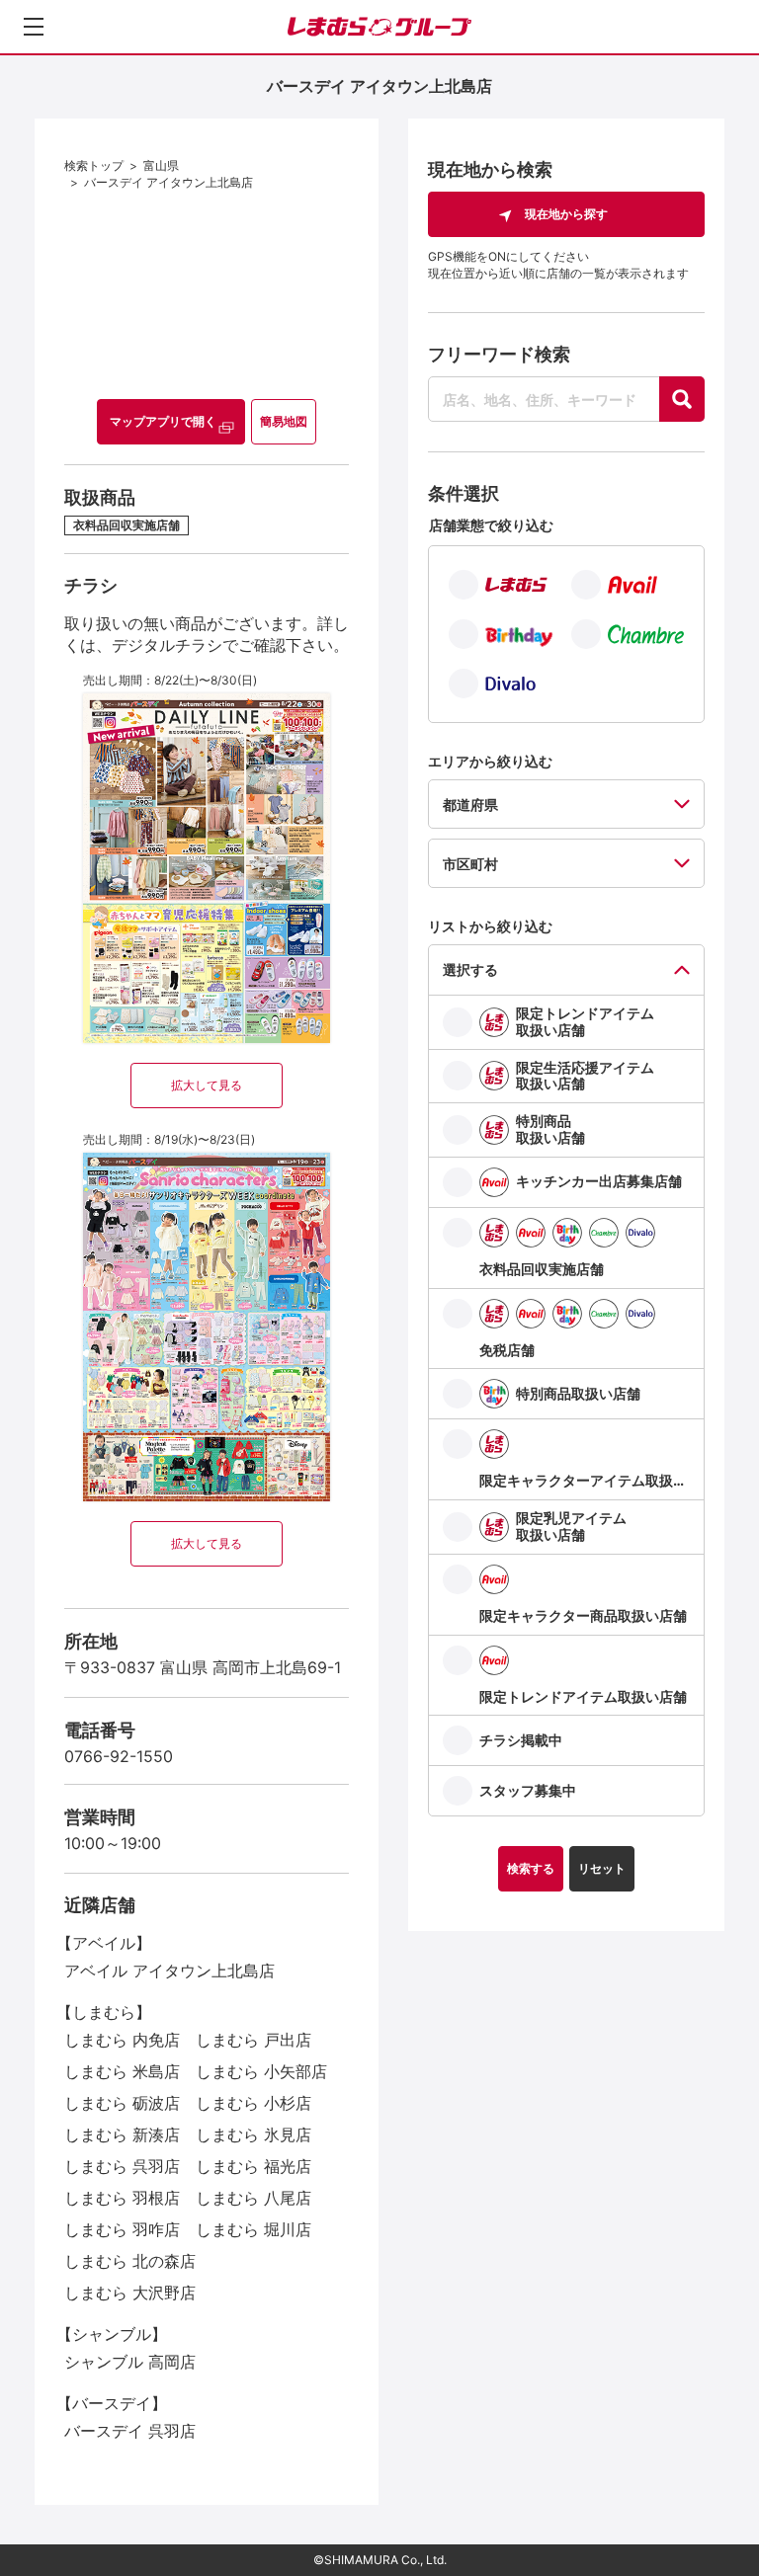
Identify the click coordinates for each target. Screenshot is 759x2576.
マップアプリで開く (163, 421)
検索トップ (94, 165)
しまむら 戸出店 (253, 2040)
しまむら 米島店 (122, 2071)
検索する (531, 1868)
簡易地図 (284, 421)
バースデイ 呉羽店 (130, 2431)
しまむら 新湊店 (122, 2134)
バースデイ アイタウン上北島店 (169, 182)
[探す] (682, 399)
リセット (602, 1868)
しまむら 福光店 (253, 2166)
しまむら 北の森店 (130, 2261)
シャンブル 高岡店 (130, 2362)
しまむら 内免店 (122, 2040)
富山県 (161, 165)
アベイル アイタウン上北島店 (169, 1971)
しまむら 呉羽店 (122, 2166)
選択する (470, 969)
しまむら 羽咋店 (122, 2229)
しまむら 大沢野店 (130, 2293)
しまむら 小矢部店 (261, 2071)
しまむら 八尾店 (253, 2198)
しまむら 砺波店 (122, 2103)
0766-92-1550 (119, 1756)
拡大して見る (207, 1085)
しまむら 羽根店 (122, 2198)
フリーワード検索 (499, 354)
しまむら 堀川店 (253, 2229)
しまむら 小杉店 (253, 2103)
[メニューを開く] (34, 27)
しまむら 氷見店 (253, 2134)
